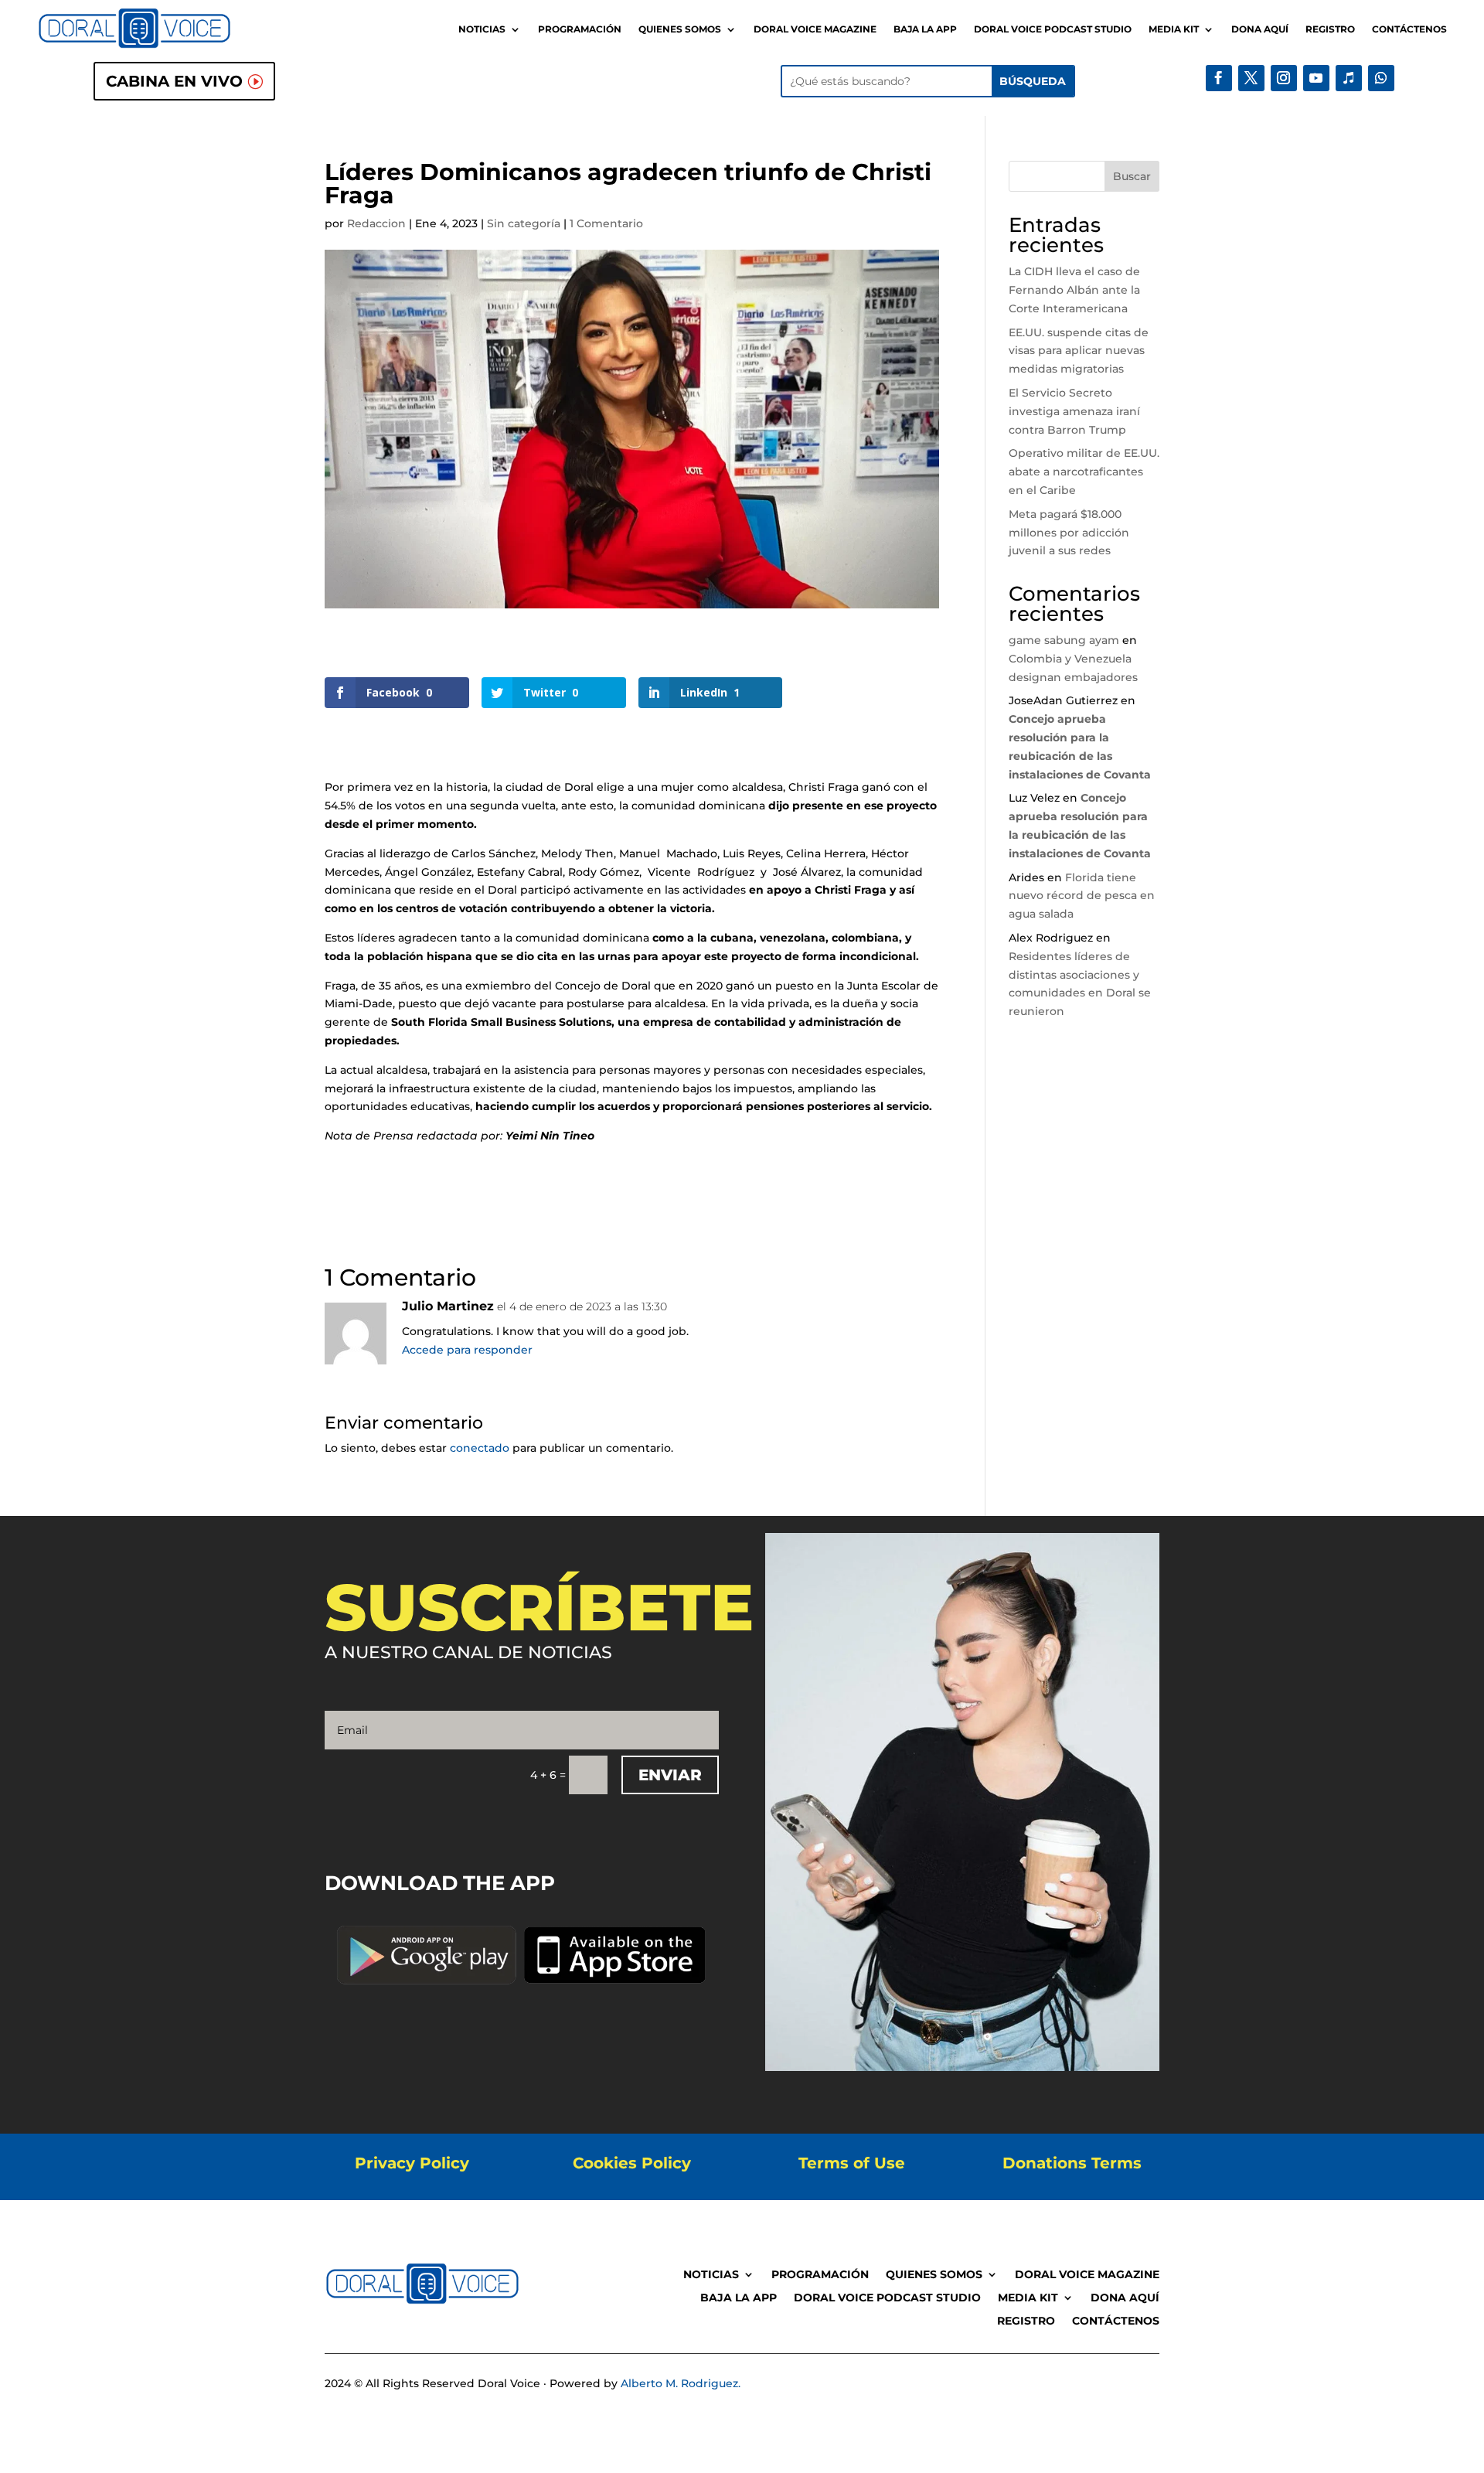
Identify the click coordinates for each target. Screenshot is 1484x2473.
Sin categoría (524, 223)
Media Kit (1174, 29)
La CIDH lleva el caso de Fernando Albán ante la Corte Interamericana (1074, 290)
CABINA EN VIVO (174, 81)
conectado (480, 1448)
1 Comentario (606, 223)
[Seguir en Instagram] (1284, 78)
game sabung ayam (1064, 640)
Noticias (482, 29)
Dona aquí (1260, 29)
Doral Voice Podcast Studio (1053, 29)
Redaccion (376, 223)
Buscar (1132, 176)
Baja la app (925, 29)
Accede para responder (467, 1350)
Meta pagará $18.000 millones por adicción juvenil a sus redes (1069, 533)
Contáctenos (1409, 29)
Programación (580, 29)
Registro (1330, 29)
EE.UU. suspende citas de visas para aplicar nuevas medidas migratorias (1079, 351)
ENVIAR (670, 1775)
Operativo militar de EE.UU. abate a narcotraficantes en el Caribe (1084, 472)
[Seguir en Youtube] (1316, 78)
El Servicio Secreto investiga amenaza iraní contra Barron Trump (1074, 411)
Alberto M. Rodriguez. (681, 2383)
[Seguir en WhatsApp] (1381, 78)
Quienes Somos (680, 29)
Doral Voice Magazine (815, 29)
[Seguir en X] (1251, 78)
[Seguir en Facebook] (1219, 78)
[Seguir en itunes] (1349, 78)
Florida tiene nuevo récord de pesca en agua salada (1082, 896)
